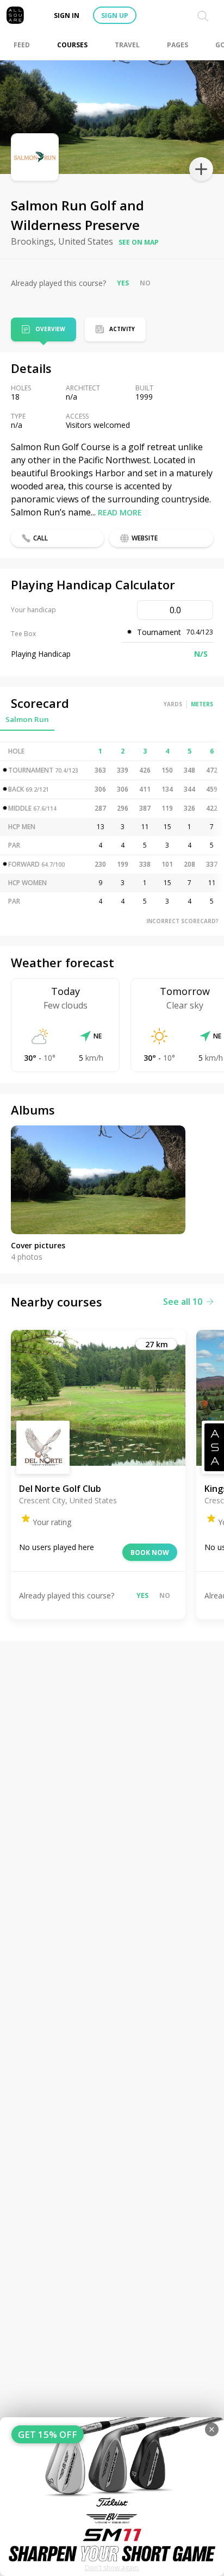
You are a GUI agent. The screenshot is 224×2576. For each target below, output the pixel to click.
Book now (150, 1553)
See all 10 (183, 1302)
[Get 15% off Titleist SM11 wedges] (112, 2497)
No (145, 283)
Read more (120, 512)
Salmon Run (27, 719)
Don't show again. (112, 2568)
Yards (173, 704)
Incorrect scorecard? (182, 921)
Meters (202, 704)
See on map (139, 242)
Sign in (67, 15)
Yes (123, 283)
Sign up (115, 15)
